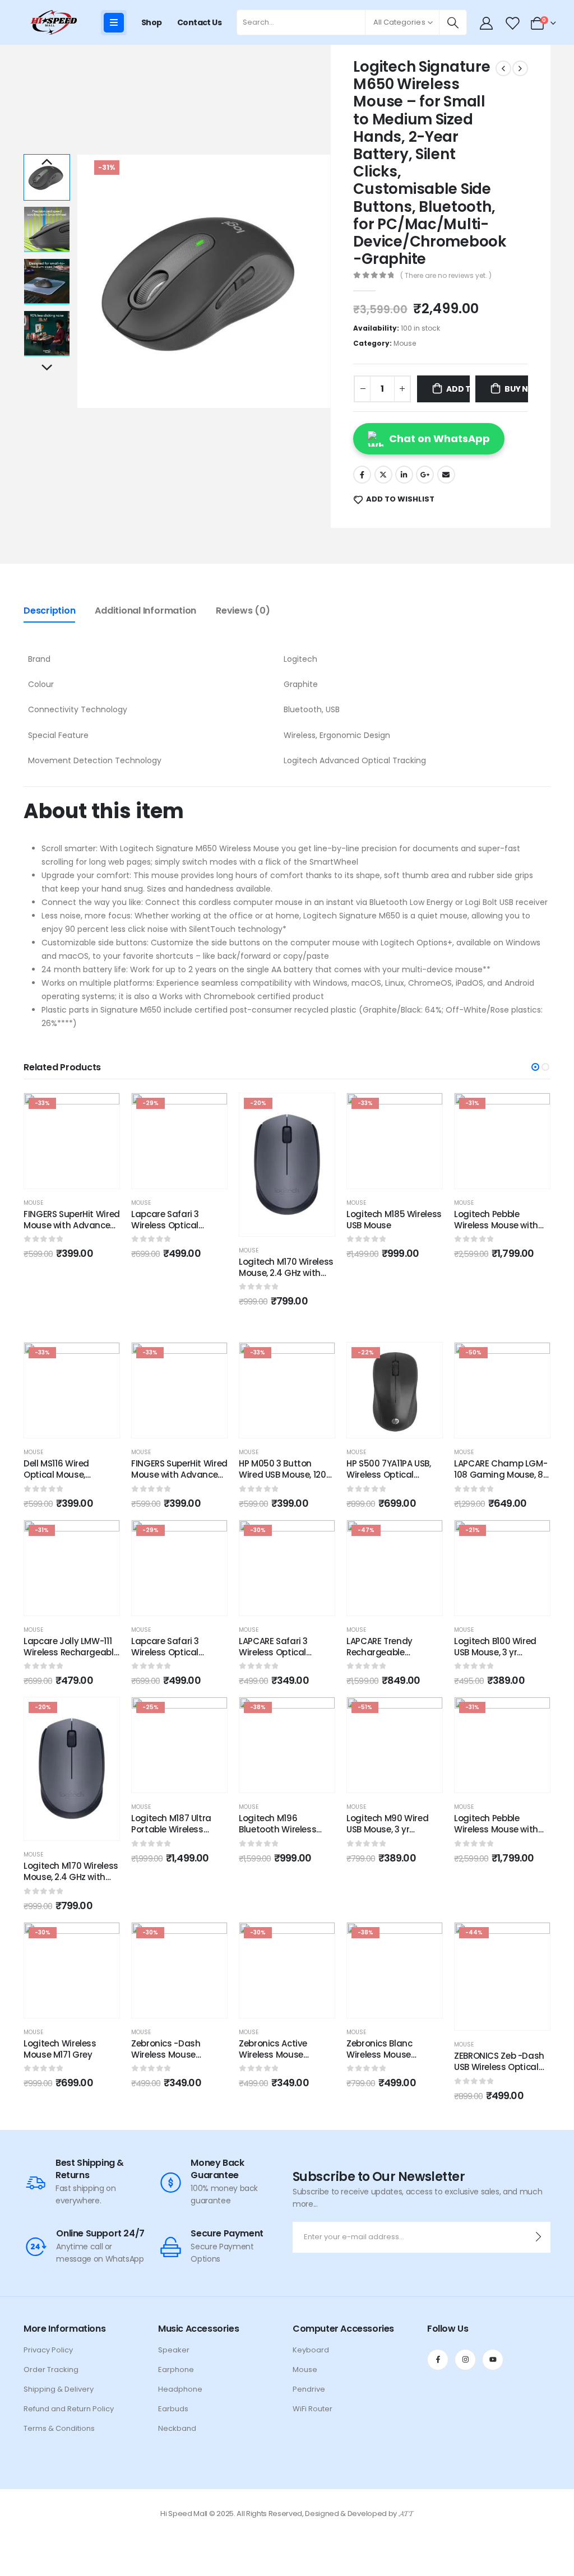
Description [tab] (49, 611)
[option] (47, 177)
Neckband (177, 2428)
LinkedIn (404, 475)
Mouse (405, 343)
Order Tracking (51, 2370)
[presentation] (78, 281)
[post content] (72, 1141)
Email (446, 475)
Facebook (362, 475)
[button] (535, 1067)
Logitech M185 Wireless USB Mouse (394, 1220)
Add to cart (458, 389)
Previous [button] (47, 163)
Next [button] (47, 368)
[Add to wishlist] (103, 1110)
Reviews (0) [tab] (243, 611)
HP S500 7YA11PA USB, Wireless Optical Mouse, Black (389, 1475)
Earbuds (173, 2409)
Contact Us (199, 22)
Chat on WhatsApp (439, 438)
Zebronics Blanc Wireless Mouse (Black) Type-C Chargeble (379, 2060)
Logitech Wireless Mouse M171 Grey (60, 2049)
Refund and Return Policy (69, 2409)
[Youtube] (493, 2360)
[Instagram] (465, 2360)
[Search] (453, 22)
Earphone (176, 2370)
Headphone (180, 2389)
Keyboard (311, 2350)
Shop (152, 22)
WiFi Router (313, 2409)
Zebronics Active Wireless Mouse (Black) (273, 2055)
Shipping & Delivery (59, 2389)
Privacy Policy (48, 2350)
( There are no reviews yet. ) (446, 275)
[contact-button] (538, 2237)
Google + (425, 475)
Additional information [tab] (145, 611)
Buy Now (516, 389)
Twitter (383, 475)
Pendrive (309, 2389)
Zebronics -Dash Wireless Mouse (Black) (166, 2055)
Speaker (174, 2350)
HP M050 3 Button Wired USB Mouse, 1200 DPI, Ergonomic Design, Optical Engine (286, 1480)
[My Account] (487, 23)
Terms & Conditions (59, 2428)
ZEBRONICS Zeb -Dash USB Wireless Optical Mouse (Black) (499, 2067)
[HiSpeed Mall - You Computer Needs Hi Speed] (53, 22)
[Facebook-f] (438, 2360)
